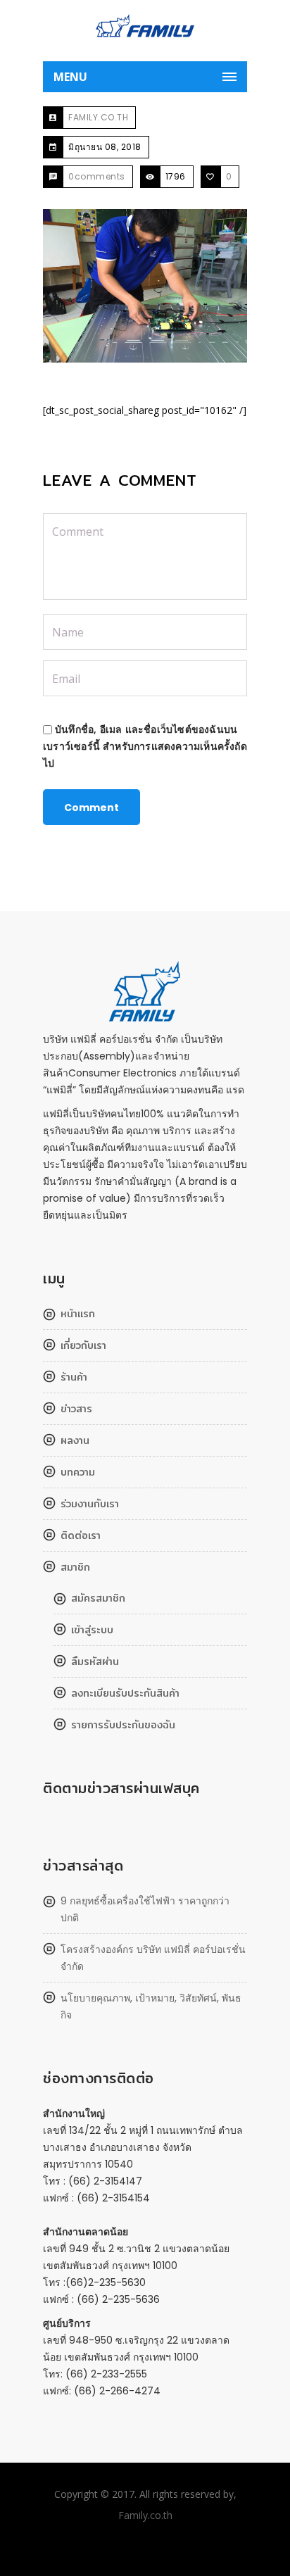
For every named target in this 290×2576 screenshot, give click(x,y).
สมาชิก (75, 1567)
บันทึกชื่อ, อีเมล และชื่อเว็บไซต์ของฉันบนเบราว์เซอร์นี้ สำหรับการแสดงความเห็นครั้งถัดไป (145, 746)
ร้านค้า (74, 1377)
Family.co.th (145, 2515)
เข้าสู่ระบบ (92, 1630)
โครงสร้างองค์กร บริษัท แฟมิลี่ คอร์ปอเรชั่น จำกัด (153, 1958)
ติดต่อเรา (81, 1535)
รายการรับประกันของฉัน (123, 1725)
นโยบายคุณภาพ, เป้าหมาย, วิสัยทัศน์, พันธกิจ (151, 2006)
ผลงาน (75, 1440)
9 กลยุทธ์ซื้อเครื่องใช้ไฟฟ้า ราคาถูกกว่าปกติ (145, 1909)
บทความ (78, 1472)
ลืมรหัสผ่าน (95, 1661)
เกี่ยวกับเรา (83, 1345)
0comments (97, 176)
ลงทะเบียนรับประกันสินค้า (125, 1693)
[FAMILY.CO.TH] (145, 32)
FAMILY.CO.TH (98, 117)
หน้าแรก (78, 1314)
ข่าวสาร (76, 1409)
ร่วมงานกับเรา (90, 1504)
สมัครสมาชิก (98, 1598)
